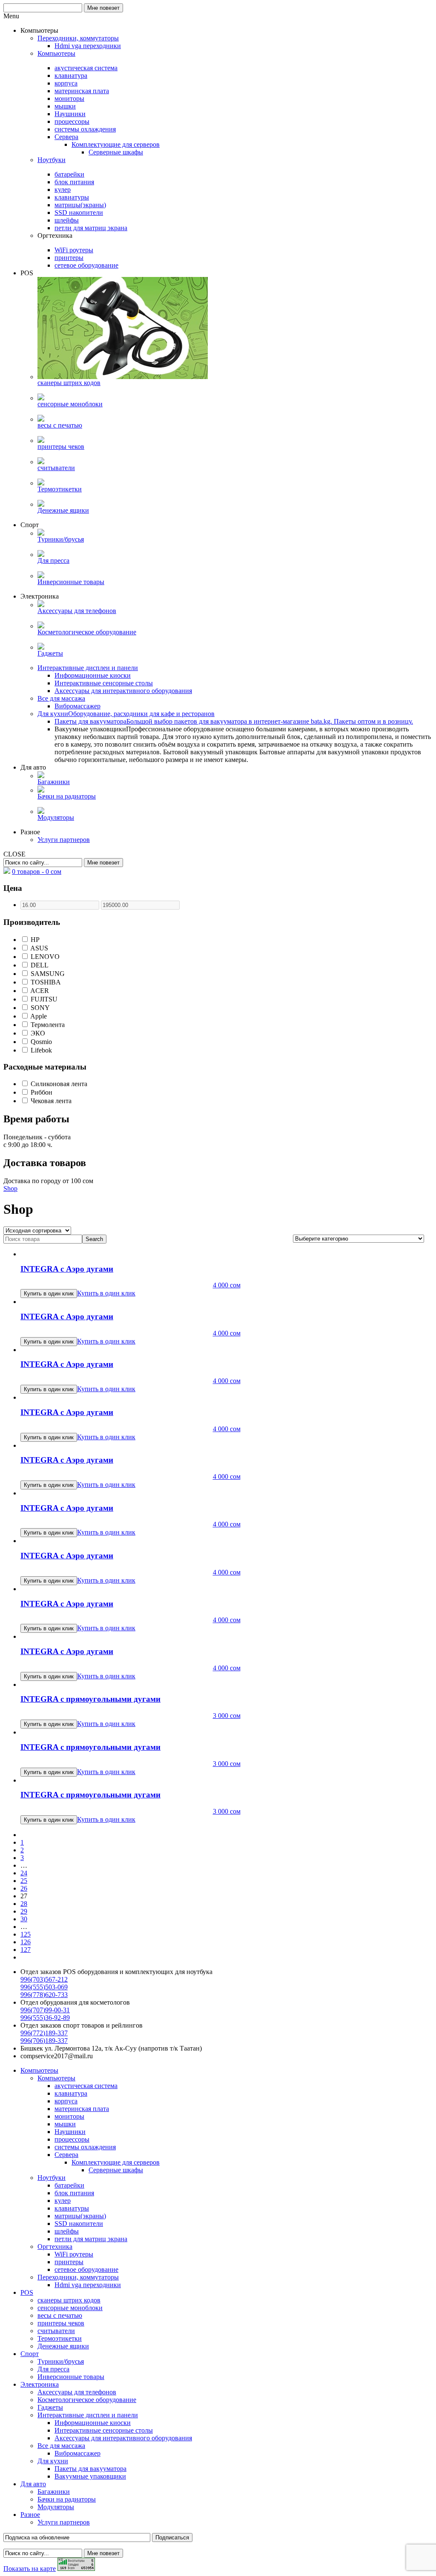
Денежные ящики (63, 2346)
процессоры (72, 2139)
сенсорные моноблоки (70, 2308)
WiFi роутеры (74, 2254)
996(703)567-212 (44, 1979)
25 (24, 1881)
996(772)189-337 (44, 2033)
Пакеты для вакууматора (90, 2469)
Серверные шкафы (116, 2170)
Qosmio (40, 1042)
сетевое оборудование (86, 2269)
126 (26, 1942)
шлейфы (67, 2231)
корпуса (66, 2101)
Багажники (54, 2492)
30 (24, 1919)
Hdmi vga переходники (88, 2285)
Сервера (66, 2155)
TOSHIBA (45, 982)
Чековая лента (50, 1101)
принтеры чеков (61, 2323)
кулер (63, 2201)
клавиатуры (72, 2208)
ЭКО (37, 1033)
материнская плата (82, 2109)
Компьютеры (39, 2070)
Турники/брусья (61, 2361)
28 (24, 1904)
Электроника (40, 2384)
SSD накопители (79, 2224)
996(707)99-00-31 (45, 2010)
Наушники (70, 2132)
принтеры (69, 2262)
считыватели (56, 2331)
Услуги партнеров (64, 2522)
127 (26, 1950)
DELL (39, 965)
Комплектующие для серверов (116, 2162)
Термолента (47, 1025)
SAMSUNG (47, 974)
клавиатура (71, 2093)
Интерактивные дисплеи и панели (88, 2415)
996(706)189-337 (44, 2041)
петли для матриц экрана (91, 2239)
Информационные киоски (93, 2423)
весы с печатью (60, 2315)
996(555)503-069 (44, 1987)
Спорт (30, 2354)
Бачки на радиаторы (67, 2499)
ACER (39, 991)
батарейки (69, 2185)
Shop (10, 1188)
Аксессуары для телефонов (77, 2392)
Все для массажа (61, 2446)
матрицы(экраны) (80, 2216)
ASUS (39, 948)
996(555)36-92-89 (45, 2018)
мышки (65, 2124)
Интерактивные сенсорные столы (104, 2430)
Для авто (33, 2484)
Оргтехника (55, 2247)
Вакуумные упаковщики (90, 2476)
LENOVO (44, 957)
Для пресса (53, 2369)
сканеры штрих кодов (69, 2300)
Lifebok (40, 1050)
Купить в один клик (106, 1293)
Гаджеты (50, 2407)
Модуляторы (56, 2507)
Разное (30, 2515)
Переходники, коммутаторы (78, 2277)
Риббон (41, 1092)
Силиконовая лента (58, 1084)
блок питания (74, 2193)
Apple (38, 1016)
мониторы (69, 2116)
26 (24, 1888)
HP (34, 940)
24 (24, 1873)
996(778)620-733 (44, 1995)
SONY (39, 1008)
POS (27, 2292)
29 (24, 1911)
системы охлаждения (85, 2147)
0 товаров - (37, 872)
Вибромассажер (77, 2453)
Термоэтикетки (60, 2338)
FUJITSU (43, 999)
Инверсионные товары (71, 2377)
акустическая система (86, 2086)
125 (26, 1934)
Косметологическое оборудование (87, 2400)
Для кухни (53, 2461)
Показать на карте (30, 2569)
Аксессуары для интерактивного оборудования (123, 2438)
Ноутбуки (52, 2178)
